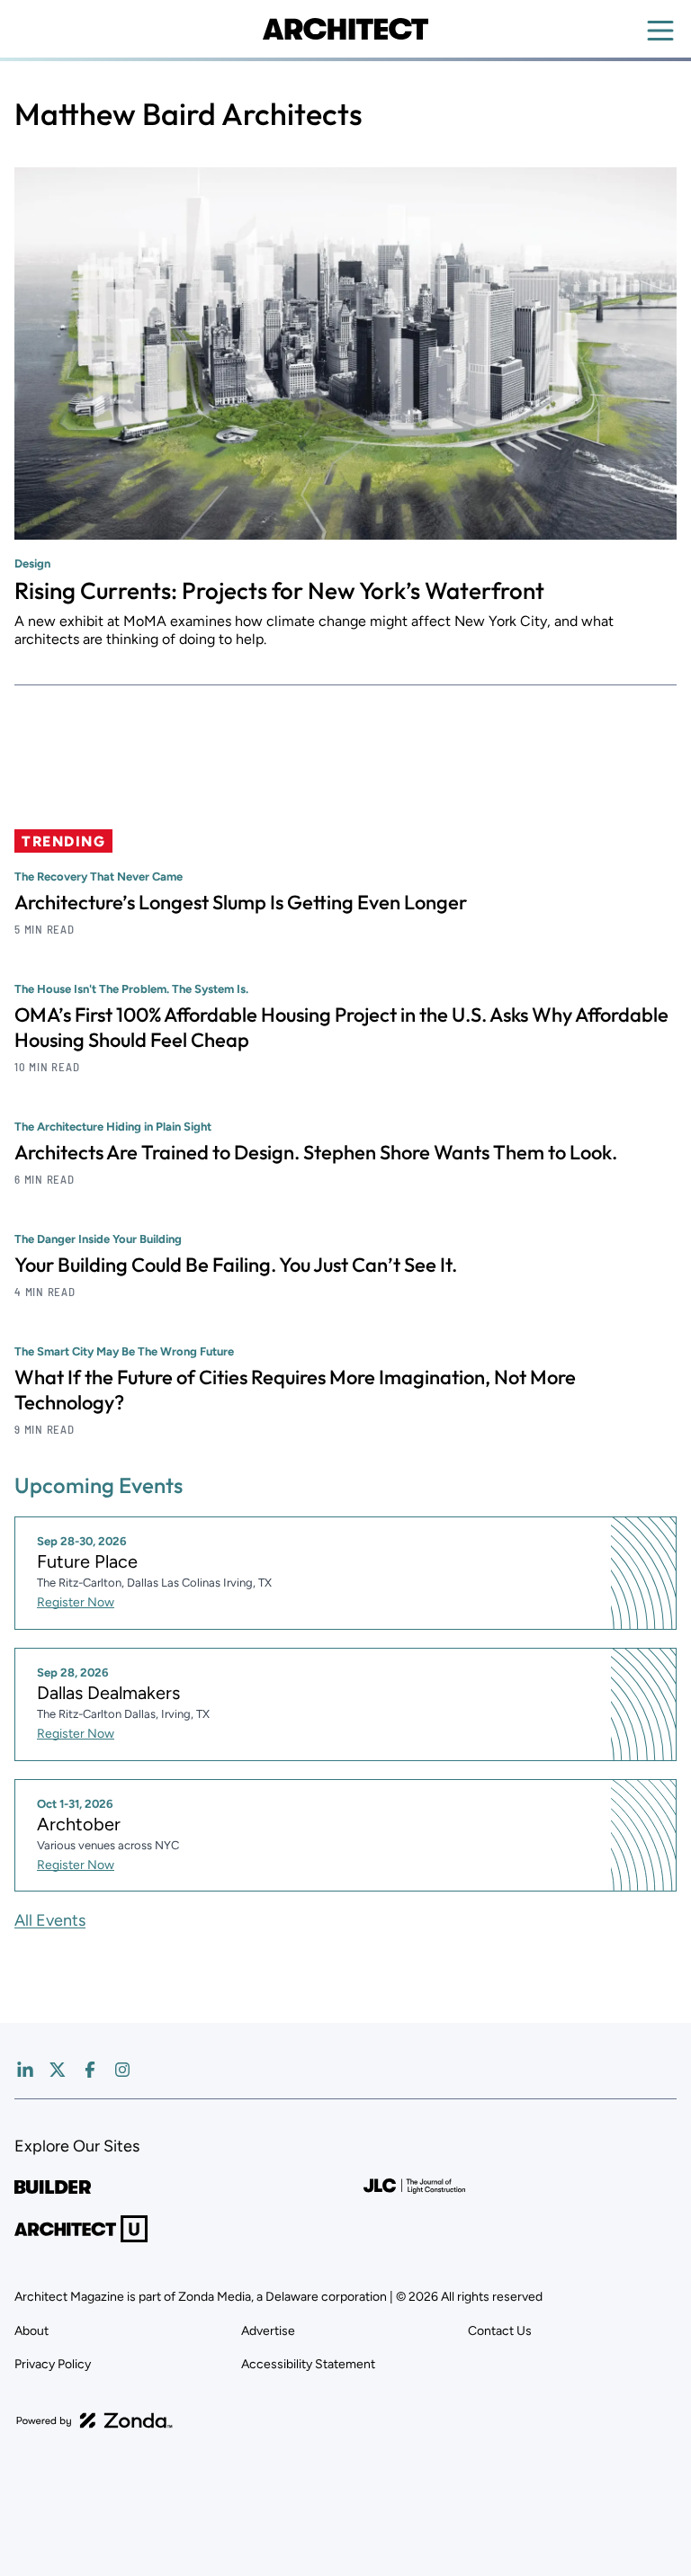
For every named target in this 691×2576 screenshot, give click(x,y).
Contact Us (500, 2331)
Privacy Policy (53, 2364)
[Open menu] (660, 31)
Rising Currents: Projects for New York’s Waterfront (279, 590)
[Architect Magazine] (345, 29)
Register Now (76, 1602)
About (31, 2331)
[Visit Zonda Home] (94, 2420)
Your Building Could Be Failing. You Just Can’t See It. (236, 1265)
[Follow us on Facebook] (90, 2070)
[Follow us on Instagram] (122, 2070)
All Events (50, 1920)
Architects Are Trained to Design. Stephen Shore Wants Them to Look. (316, 1152)
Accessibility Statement (308, 2364)
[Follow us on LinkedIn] (25, 2070)
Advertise (268, 2331)
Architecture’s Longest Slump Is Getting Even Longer (241, 902)
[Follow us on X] (58, 2070)
